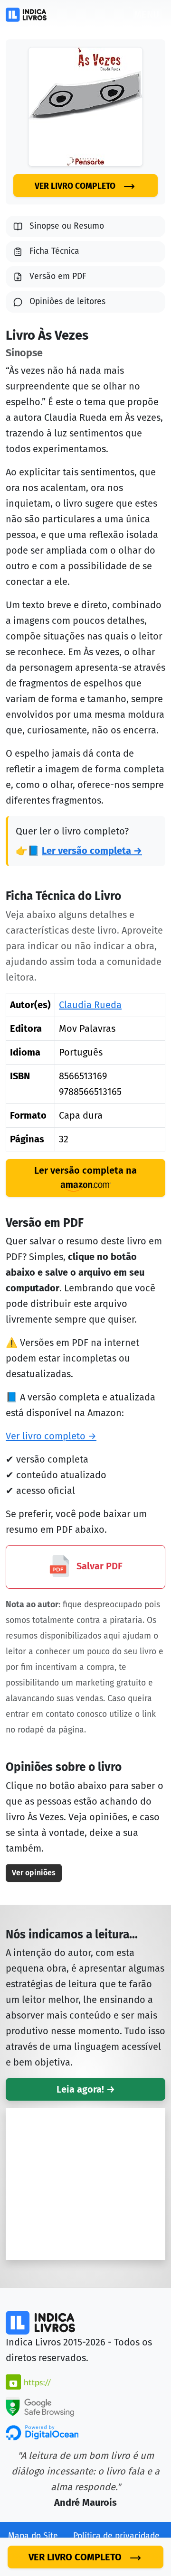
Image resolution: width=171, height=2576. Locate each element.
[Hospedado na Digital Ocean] (42, 2432)
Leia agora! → (86, 2089)
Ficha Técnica (54, 251)
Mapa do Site (33, 2536)
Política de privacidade (116, 2536)
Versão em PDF (58, 276)
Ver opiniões (34, 1873)
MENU (147, 14)
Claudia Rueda (90, 1005)
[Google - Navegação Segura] (40, 2406)
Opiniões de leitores (67, 301)
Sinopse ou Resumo (67, 226)
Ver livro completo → (51, 1436)
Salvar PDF (98, 1566)
